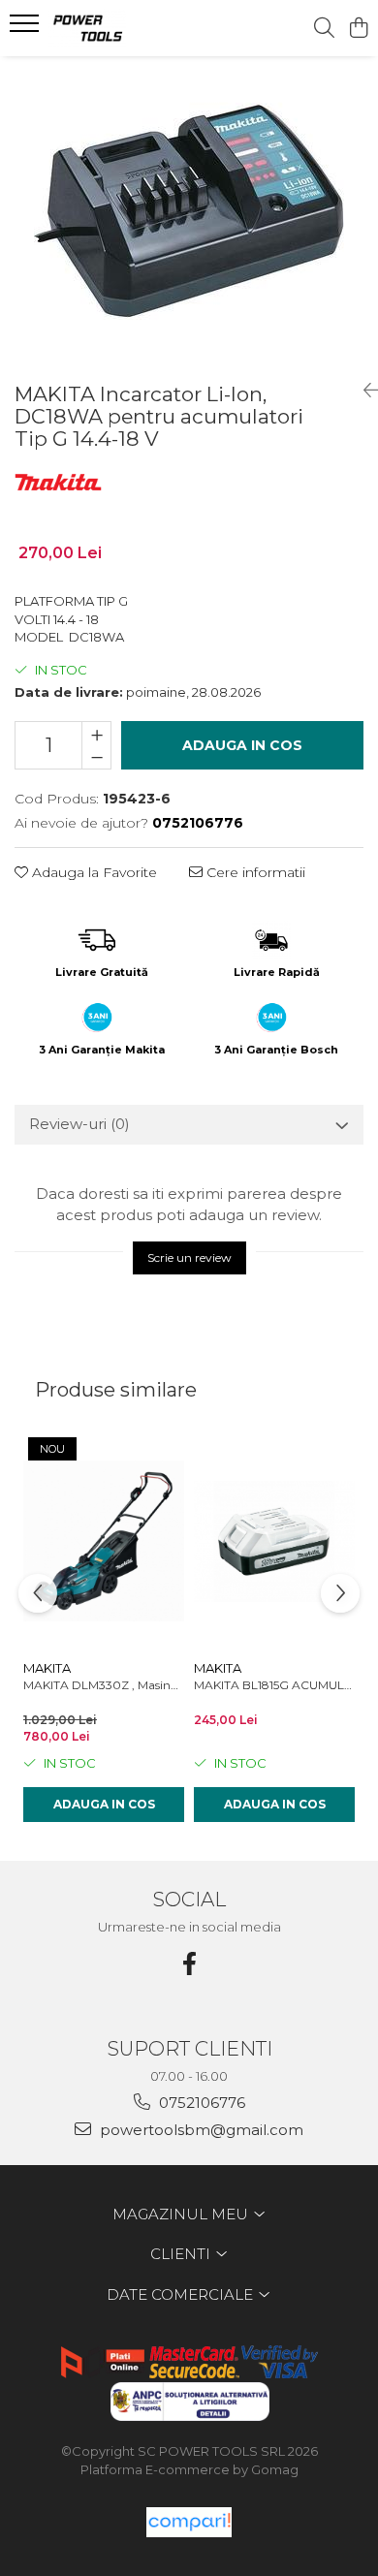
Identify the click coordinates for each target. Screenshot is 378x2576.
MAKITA (47, 1668)
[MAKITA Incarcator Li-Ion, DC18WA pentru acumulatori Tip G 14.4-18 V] (189, 211)
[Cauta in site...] (324, 29)
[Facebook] (189, 1964)
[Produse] (27, 29)
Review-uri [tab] (79, 1124)
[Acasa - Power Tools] (126, 28)
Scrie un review (189, 1257)
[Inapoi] (363, 391)
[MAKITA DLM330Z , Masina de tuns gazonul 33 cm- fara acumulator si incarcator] (104, 1541)
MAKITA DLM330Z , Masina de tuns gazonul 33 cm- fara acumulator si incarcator (104, 1685)
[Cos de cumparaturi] (358, 29)
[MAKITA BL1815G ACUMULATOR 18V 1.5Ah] (274, 1541)
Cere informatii (254, 872)
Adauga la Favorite (93, 872)
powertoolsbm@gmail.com (200, 2130)
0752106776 (200, 2103)
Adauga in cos (242, 745)
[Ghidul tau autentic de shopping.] (189, 2522)
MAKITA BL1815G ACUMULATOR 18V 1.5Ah (274, 1685)
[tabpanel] (189, 211)
